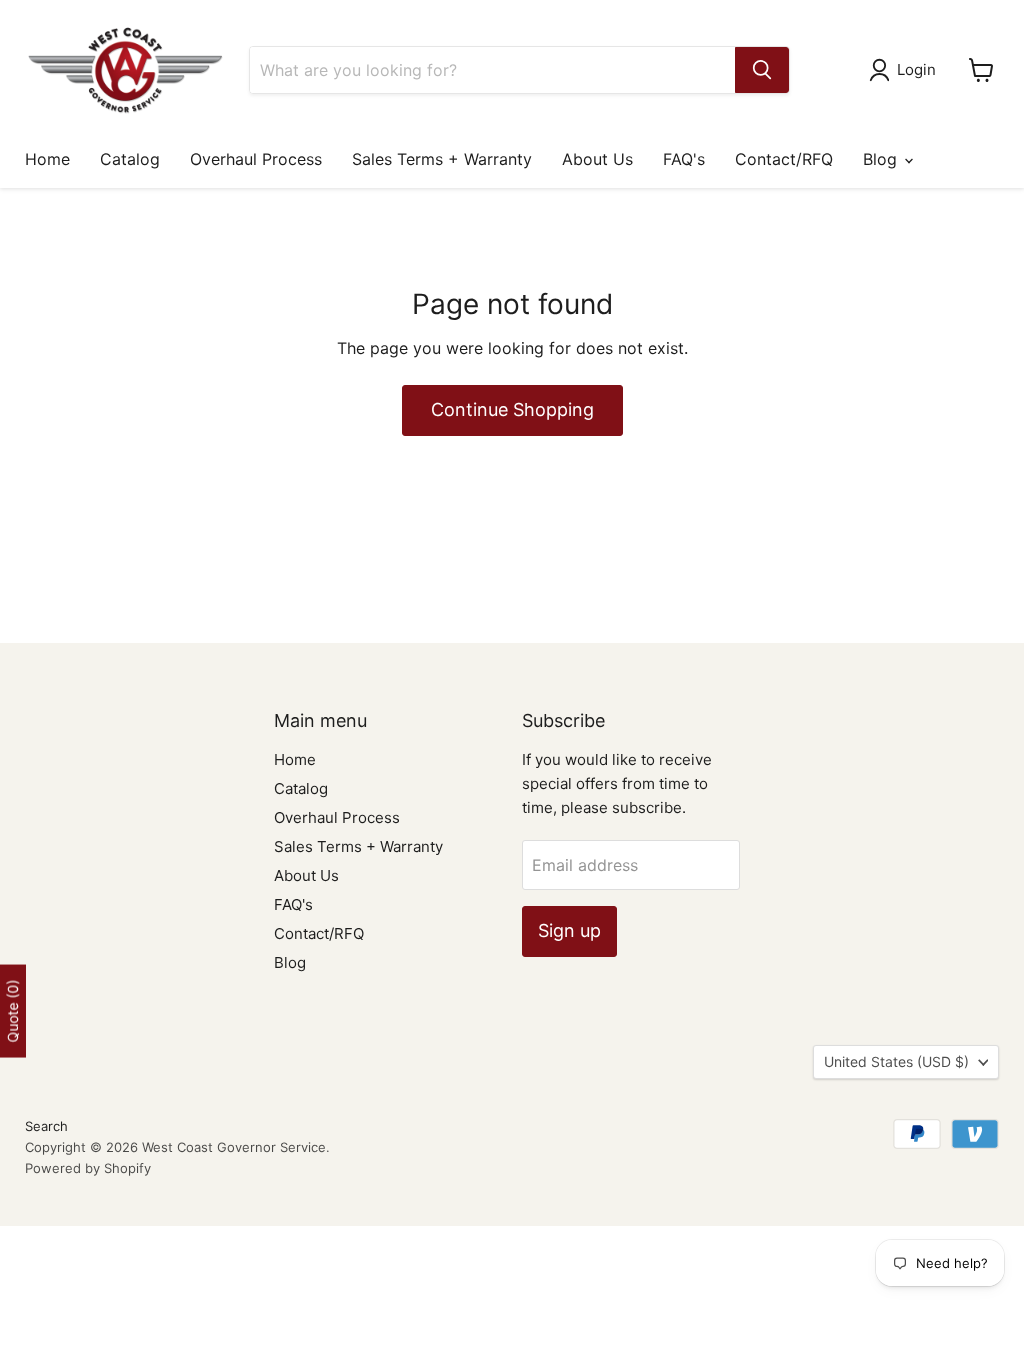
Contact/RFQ (784, 159)
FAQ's (684, 159)
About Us (597, 159)
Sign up (569, 930)
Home (47, 159)
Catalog (130, 159)
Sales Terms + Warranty (442, 159)
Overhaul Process (256, 159)
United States (896, 1061)
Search (46, 1126)
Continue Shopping (512, 409)
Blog (882, 159)
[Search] (762, 70)
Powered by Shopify (88, 1168)
